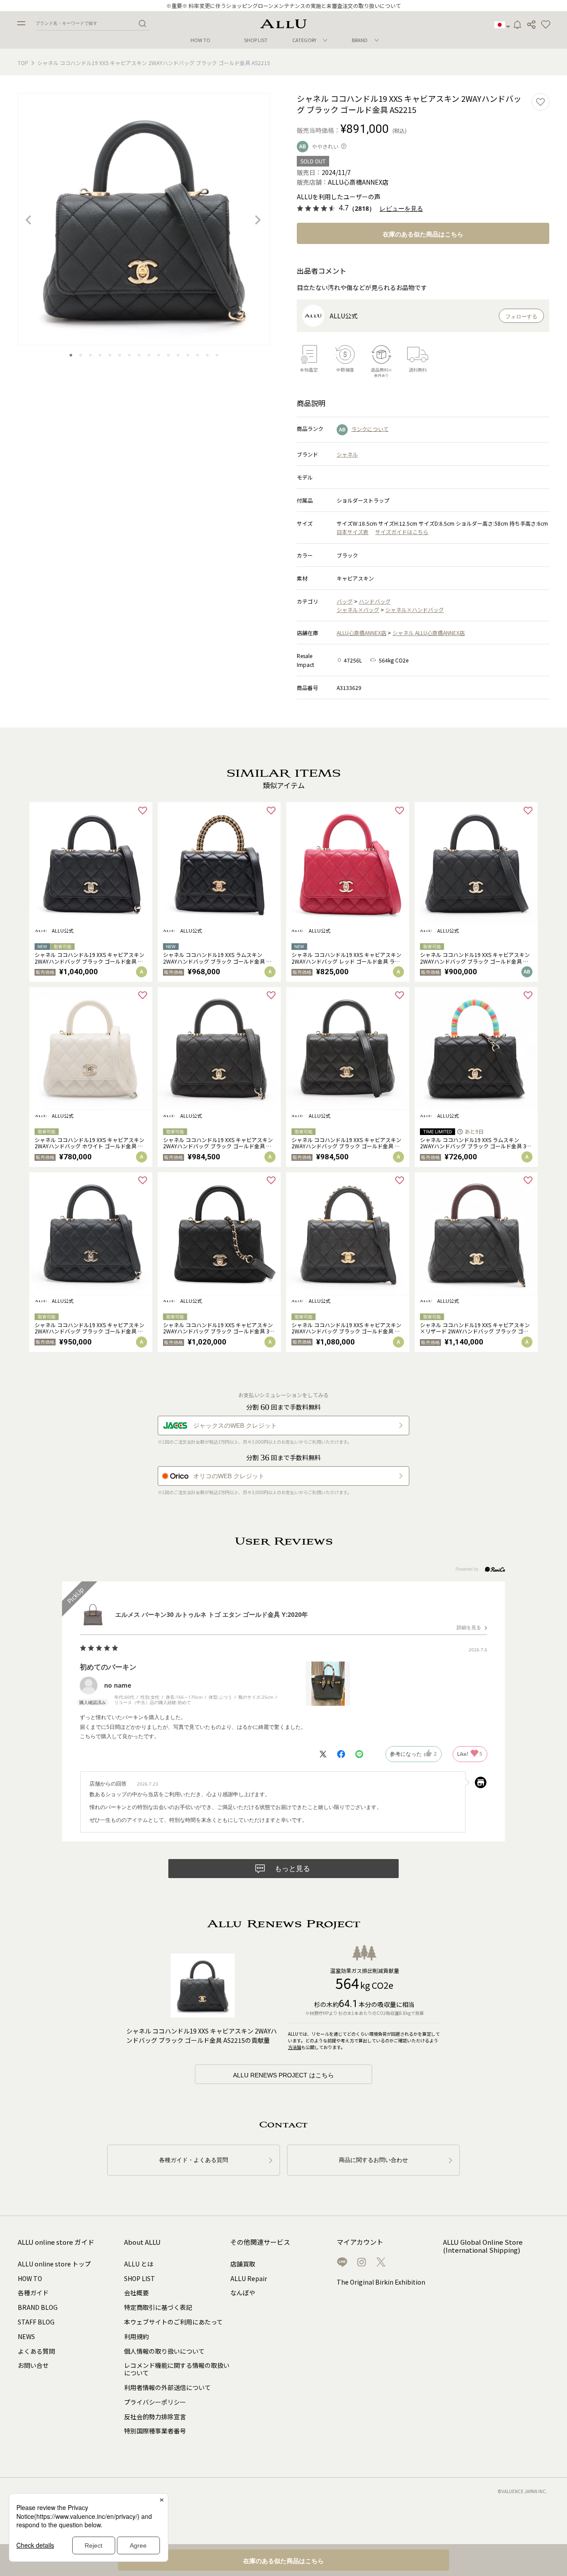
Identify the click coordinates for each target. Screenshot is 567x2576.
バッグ (345, 601)
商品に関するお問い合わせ (373, 2160)
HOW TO (200, 40)
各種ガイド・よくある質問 (194, 2160)
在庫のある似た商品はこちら (423, 234)
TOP (23, 63)
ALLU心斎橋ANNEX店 (361, 633)
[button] (546, 25)
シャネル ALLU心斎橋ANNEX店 (429, 633)
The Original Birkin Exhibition (381, 2282)
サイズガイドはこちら (402, 532)
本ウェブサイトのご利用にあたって (173, 2322)
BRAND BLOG (38, 2307)
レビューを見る (401, 209)
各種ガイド (33, 2293)
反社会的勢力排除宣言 (155, 2417)
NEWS (26, 2336)
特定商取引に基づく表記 (158, 2307)
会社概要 (136, 2293)
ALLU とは (139, 2264)
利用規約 (136, 2336)
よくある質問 (36, 2351)
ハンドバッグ (375, 601)
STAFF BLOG (36, 2322)
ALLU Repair (249, 2278)
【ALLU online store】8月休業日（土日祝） (284, 6)
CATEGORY (304, 40)
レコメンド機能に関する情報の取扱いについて (177, 2369)
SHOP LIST (256, 40)
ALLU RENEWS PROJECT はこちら (283, 2075)
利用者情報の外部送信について (167, 2387)
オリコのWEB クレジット (229, 1476)
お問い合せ (33, 2365)
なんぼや (243, 2293)
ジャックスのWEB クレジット (235, 1426)
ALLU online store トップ (54, 2264)
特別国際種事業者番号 (155, 2431)
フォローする (521, 317)
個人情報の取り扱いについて (164, 2351)
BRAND (360, 40)
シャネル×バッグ (358, 610)
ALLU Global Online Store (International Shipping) (483, 2246)
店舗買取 (243, 2264)
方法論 (295, 2047)
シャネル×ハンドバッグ (415, 610)
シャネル (347, 454)
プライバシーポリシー (155, 2402)
